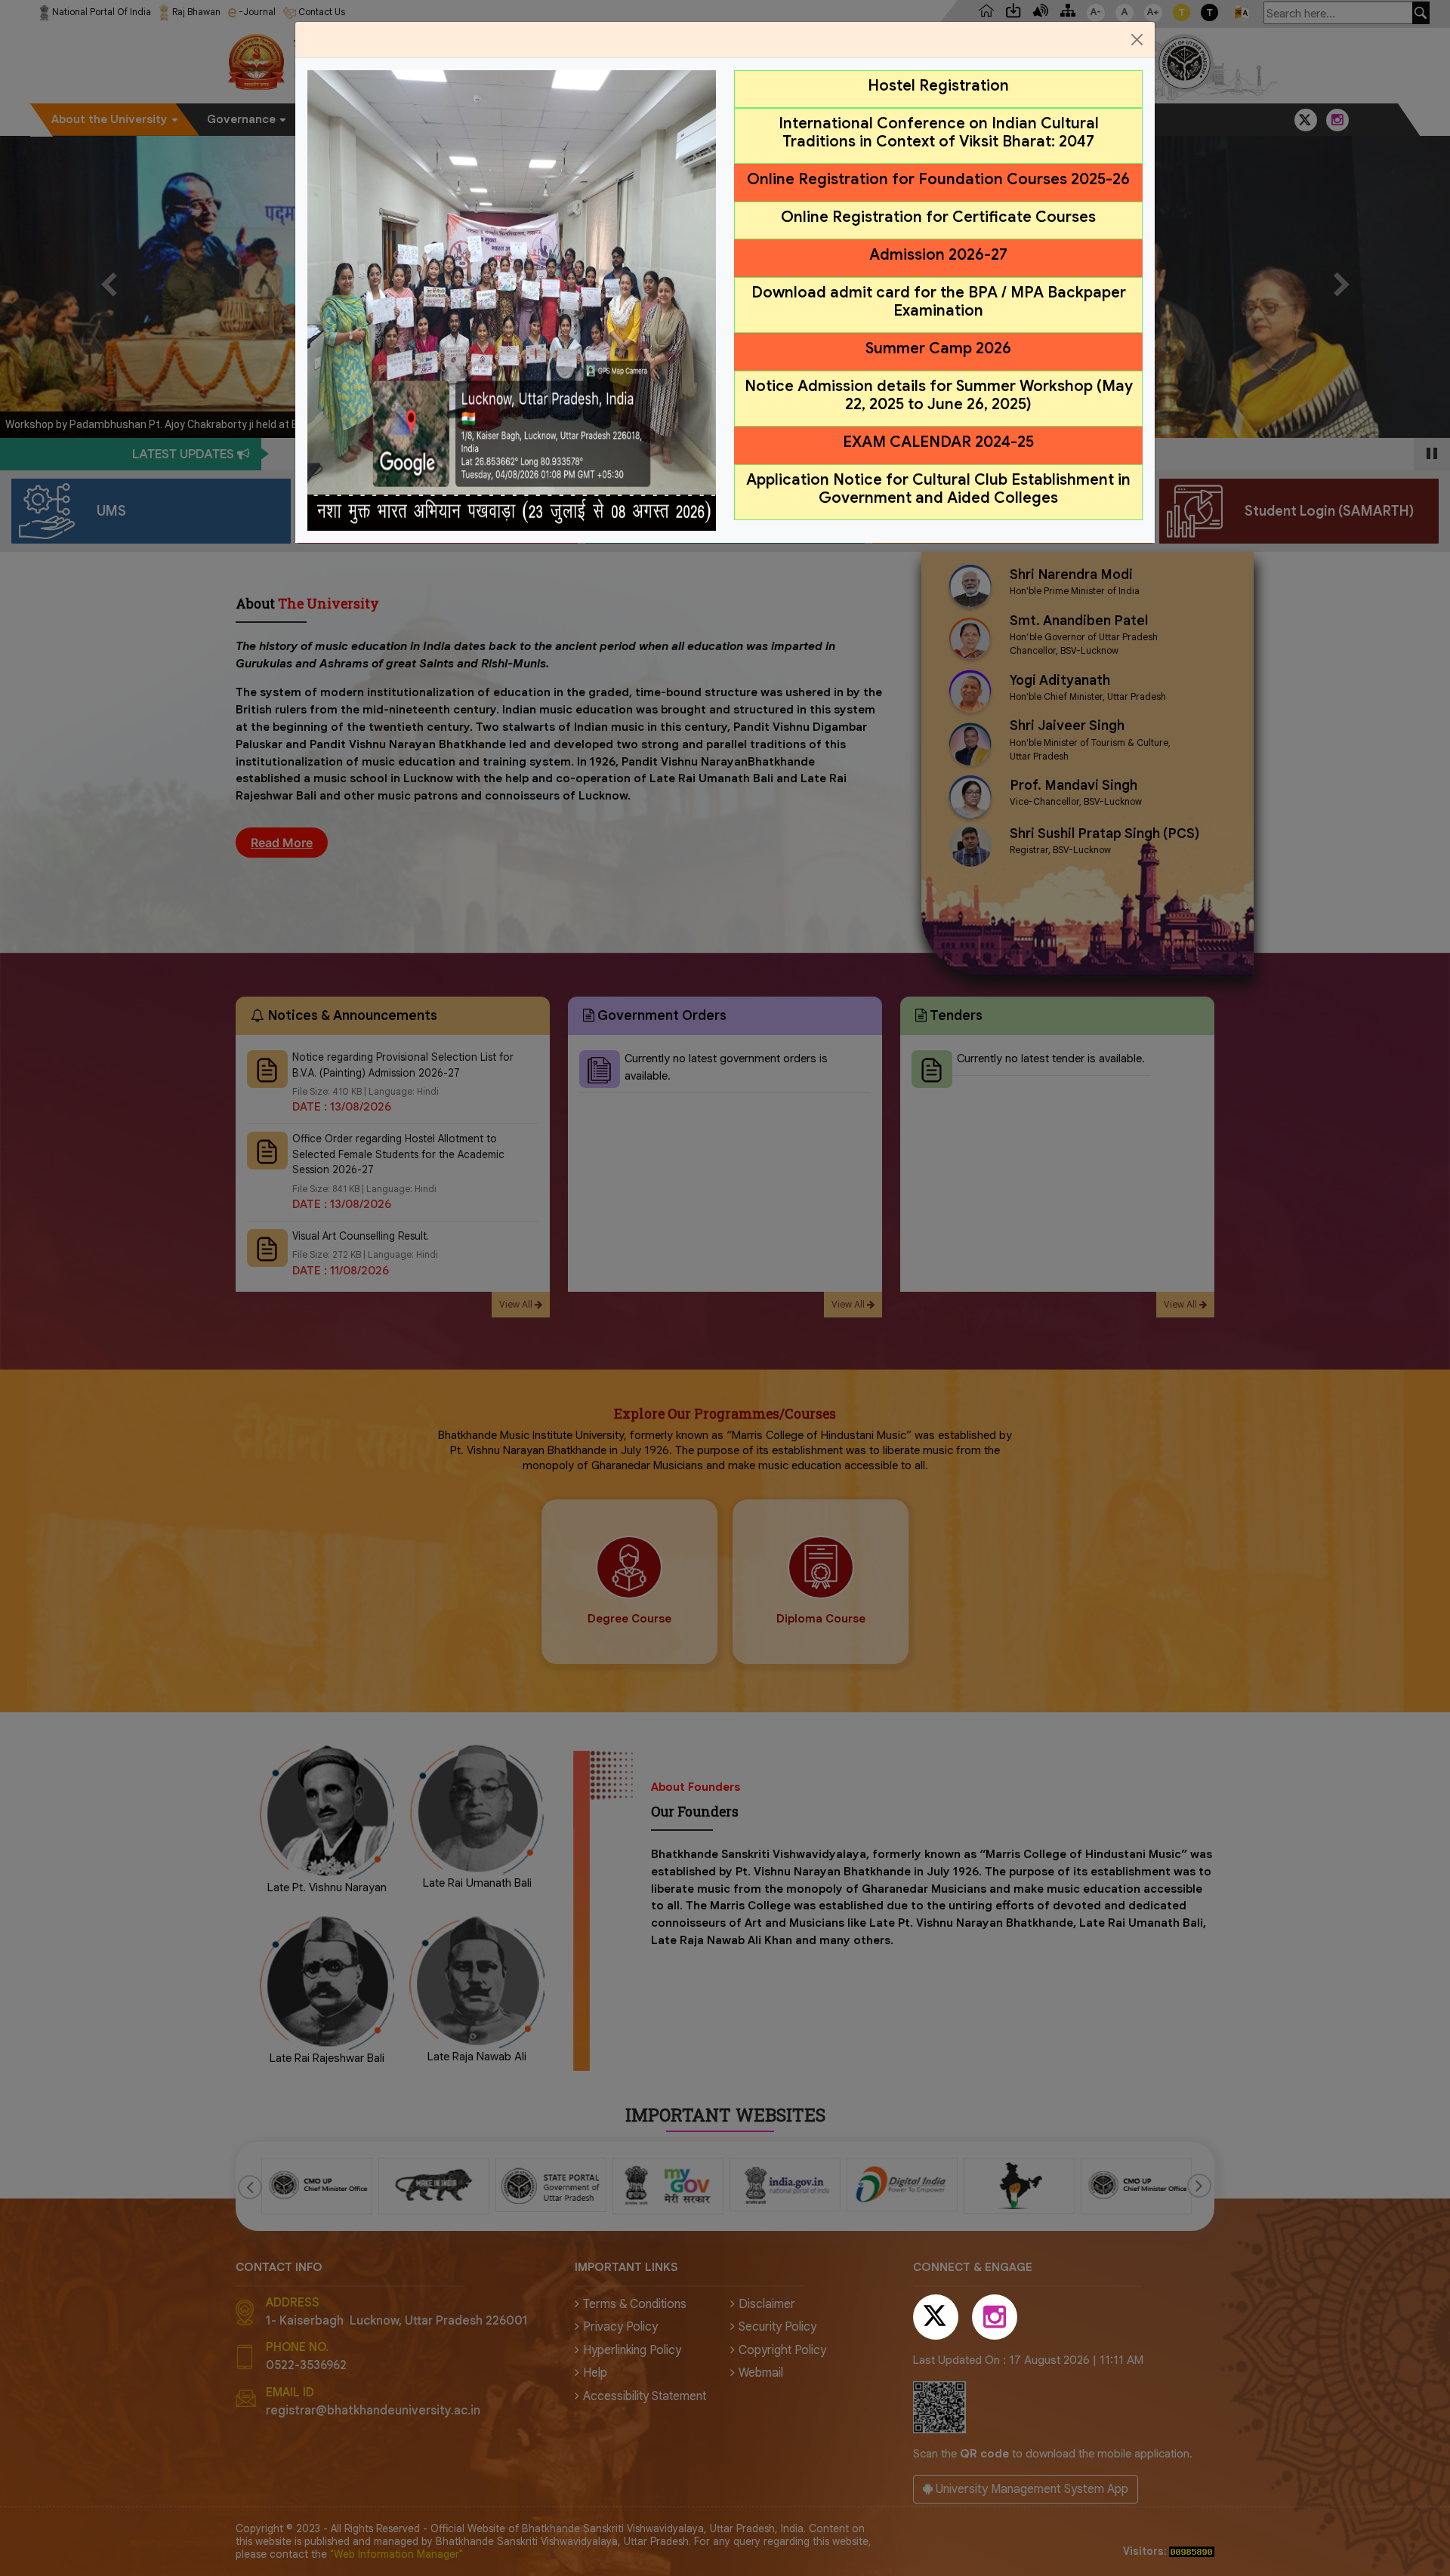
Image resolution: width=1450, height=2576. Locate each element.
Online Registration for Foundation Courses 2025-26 (938, 179)
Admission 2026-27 (938, 255)
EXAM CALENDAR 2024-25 (938, 442)
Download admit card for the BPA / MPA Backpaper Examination (939, 302)
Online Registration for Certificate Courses (938, 217)
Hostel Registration (938, 86)
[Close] (1137, 40)
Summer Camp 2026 (938, 348)
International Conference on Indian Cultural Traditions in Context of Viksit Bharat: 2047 (939, 132)
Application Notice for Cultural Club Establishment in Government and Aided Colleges (938, 489)
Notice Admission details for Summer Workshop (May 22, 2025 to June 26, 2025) (939, 395)
